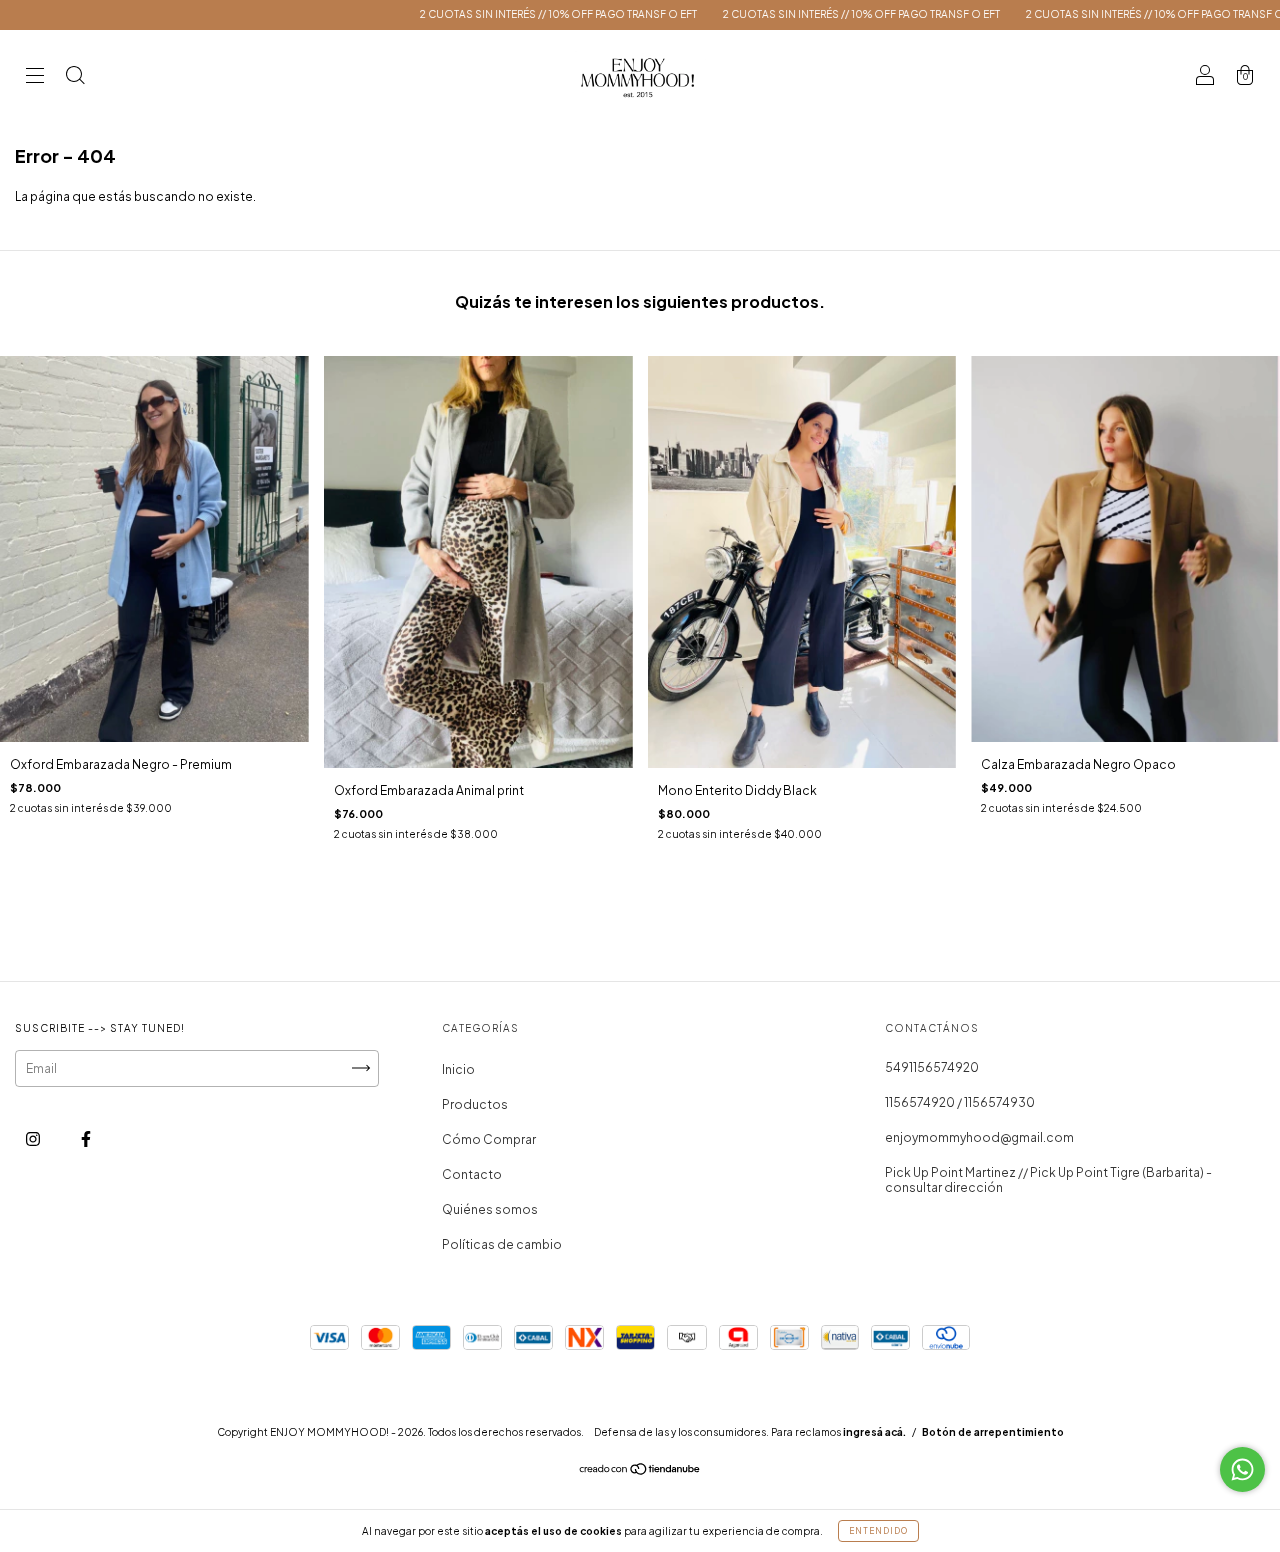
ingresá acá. (874, 1432)
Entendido (878, 1531)
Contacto (472, 1174)
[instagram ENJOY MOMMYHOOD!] (34, 1138)
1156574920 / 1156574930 (960, 1102)
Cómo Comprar (489, 1139)
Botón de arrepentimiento (993, 1432)
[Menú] (35, 77)
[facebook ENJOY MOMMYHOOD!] (86, 1138)
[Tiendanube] (640, 1471)
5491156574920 (932, 1067)
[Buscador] (75, 77)
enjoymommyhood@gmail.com (979, 1137)
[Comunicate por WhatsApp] (1242, 1469)
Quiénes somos (490, 1209)
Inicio (458, 1069)
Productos (475, 1104)
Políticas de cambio (502, 1244)
